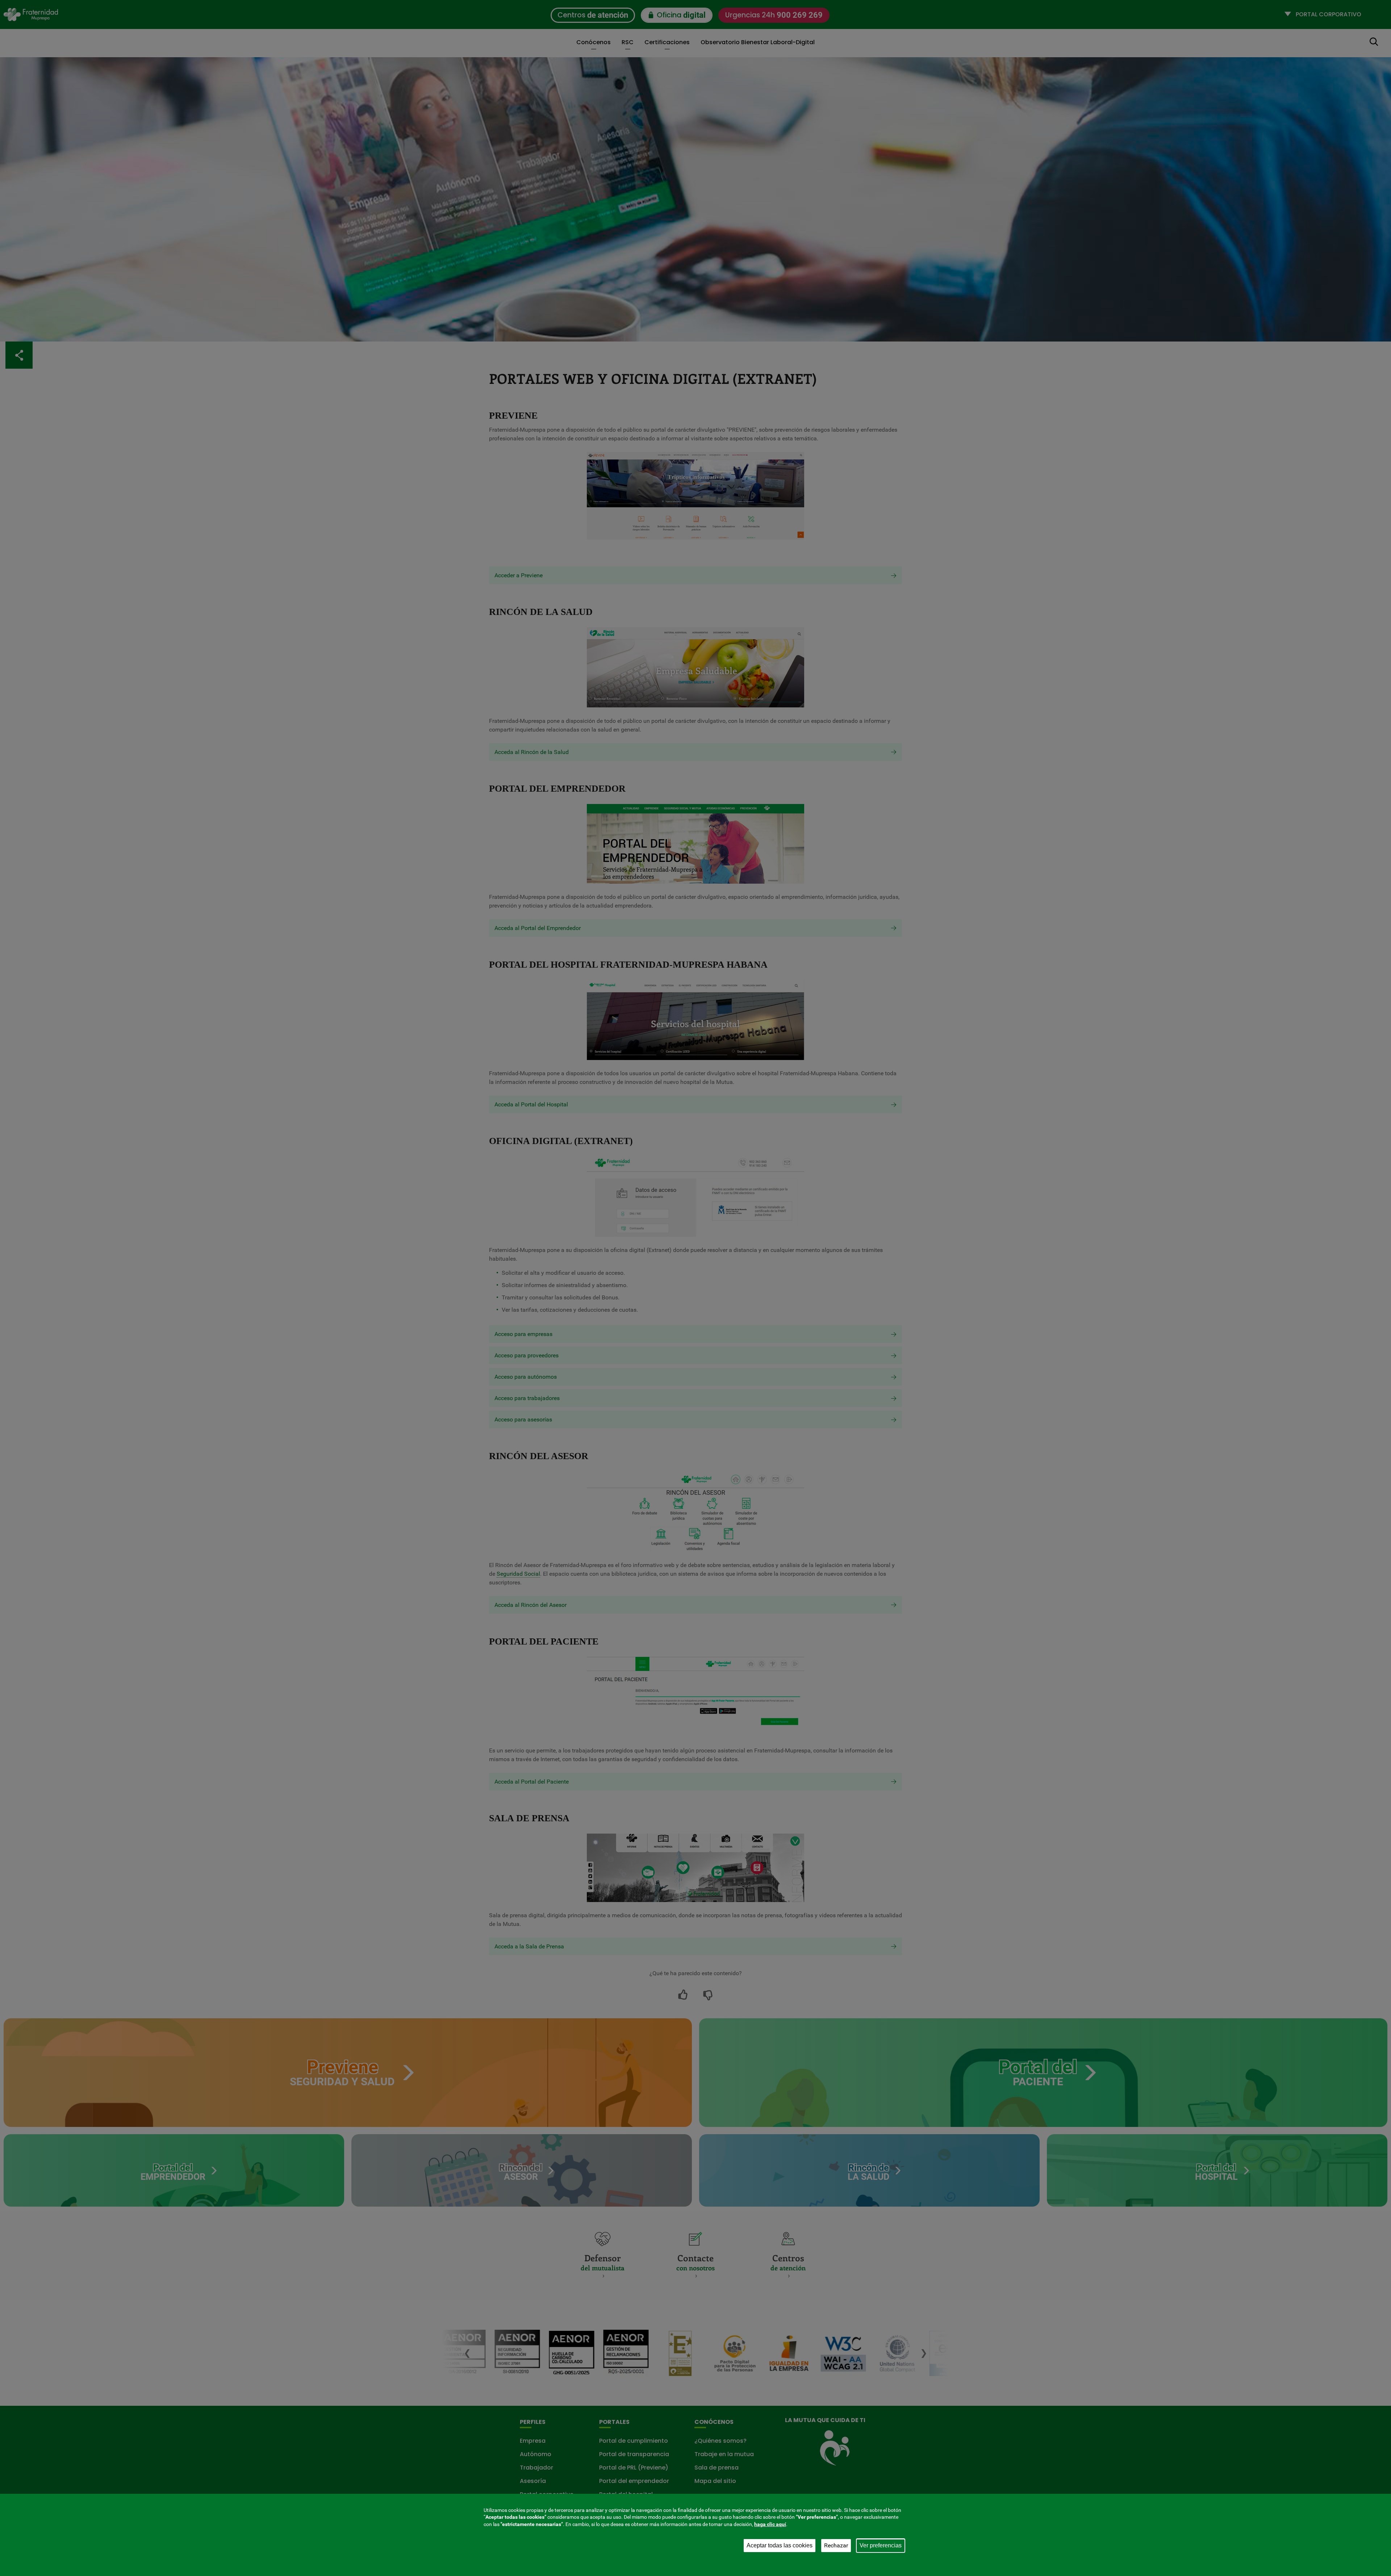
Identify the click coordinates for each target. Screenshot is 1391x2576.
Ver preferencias (881, 2545)
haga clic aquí (770, 2524)
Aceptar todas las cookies (780, 2545)
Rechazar (836, 2545)
